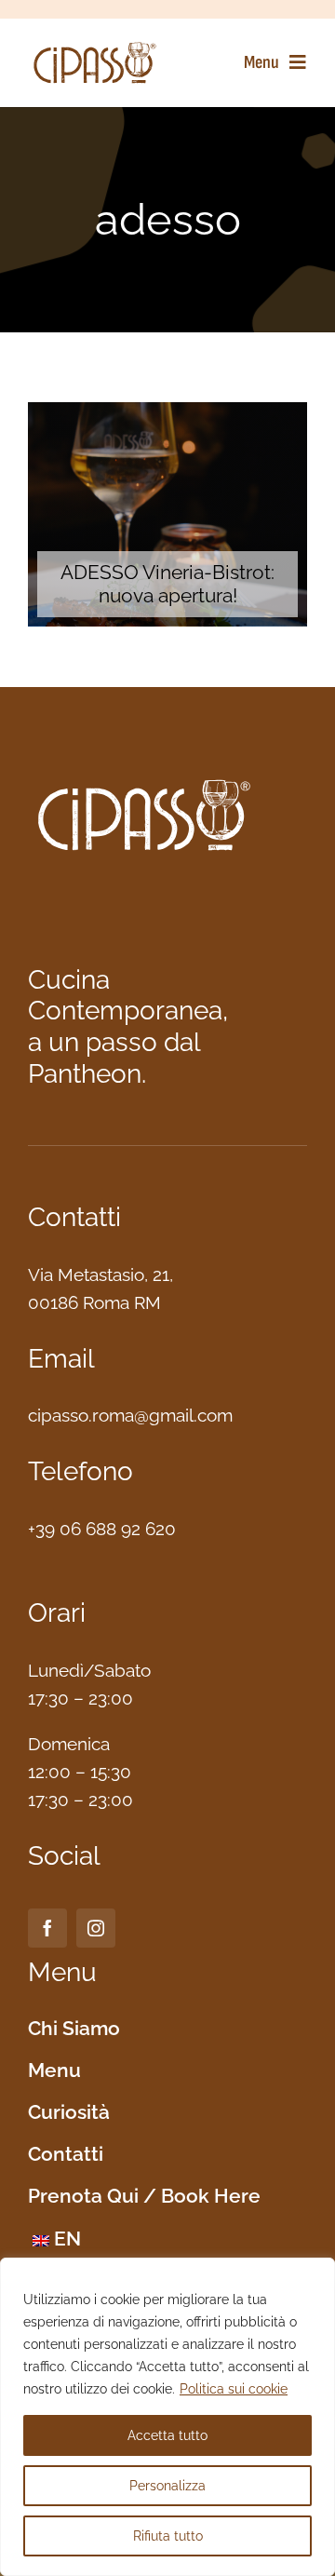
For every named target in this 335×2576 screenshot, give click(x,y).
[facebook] (47, 1928)
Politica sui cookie (234, 2389)
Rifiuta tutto (168, 2536)
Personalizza (167, 2486)
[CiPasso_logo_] (95, 47)
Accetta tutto (167, 2435)
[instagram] (96, 1928)
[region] (167, 2417)
